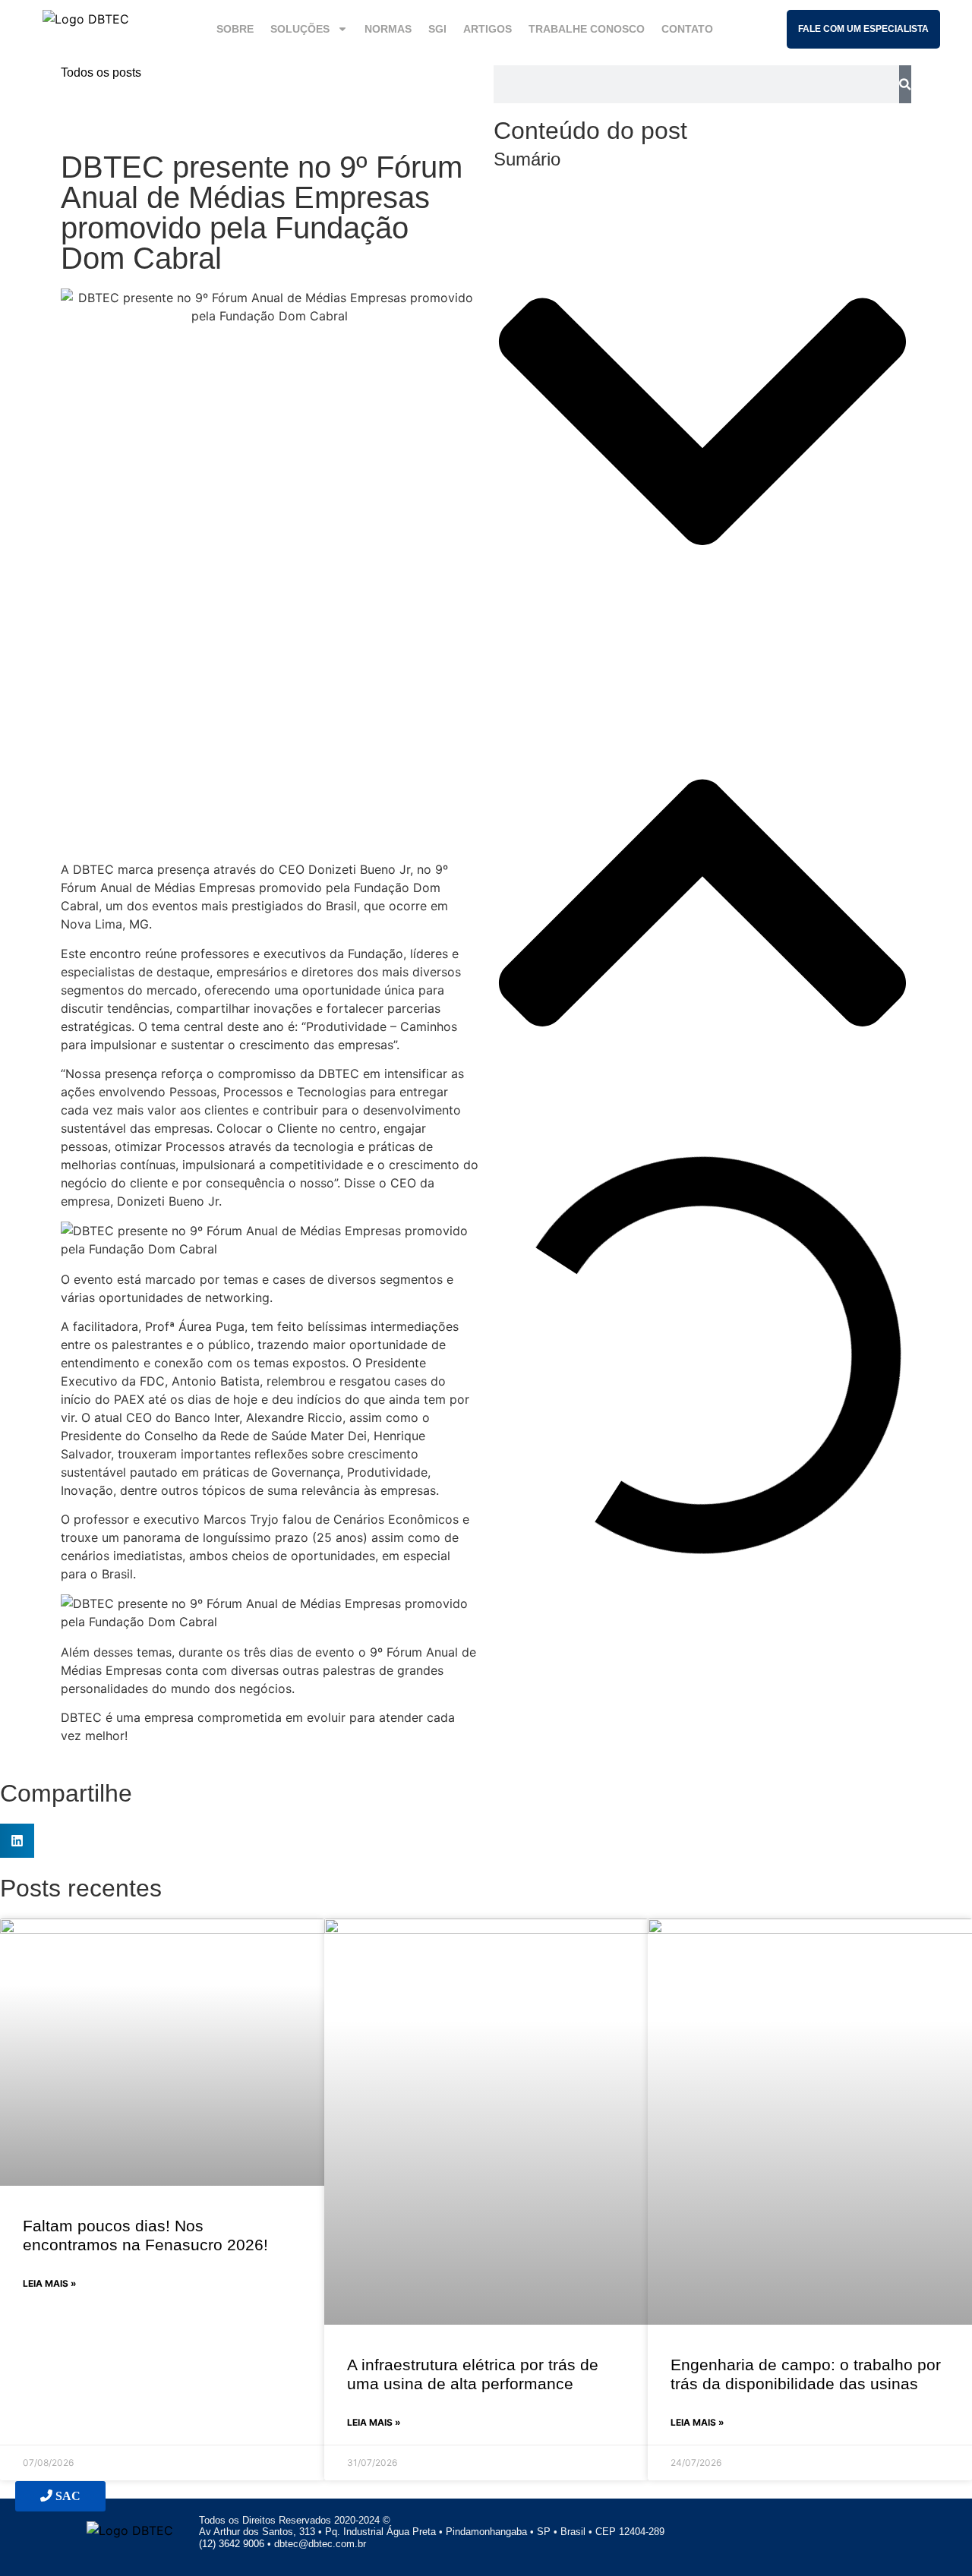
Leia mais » (50, 2283)
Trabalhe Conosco (587, 29)
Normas (388, 29)
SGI (437, 29)
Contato (687, 29)
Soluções (300, 29)
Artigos (488, 29)
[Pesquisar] (905, 84)
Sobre (235, 29)
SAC (66, 2496)
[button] (702, 424)
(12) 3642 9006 (233, 2544)
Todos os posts (101, 73)
